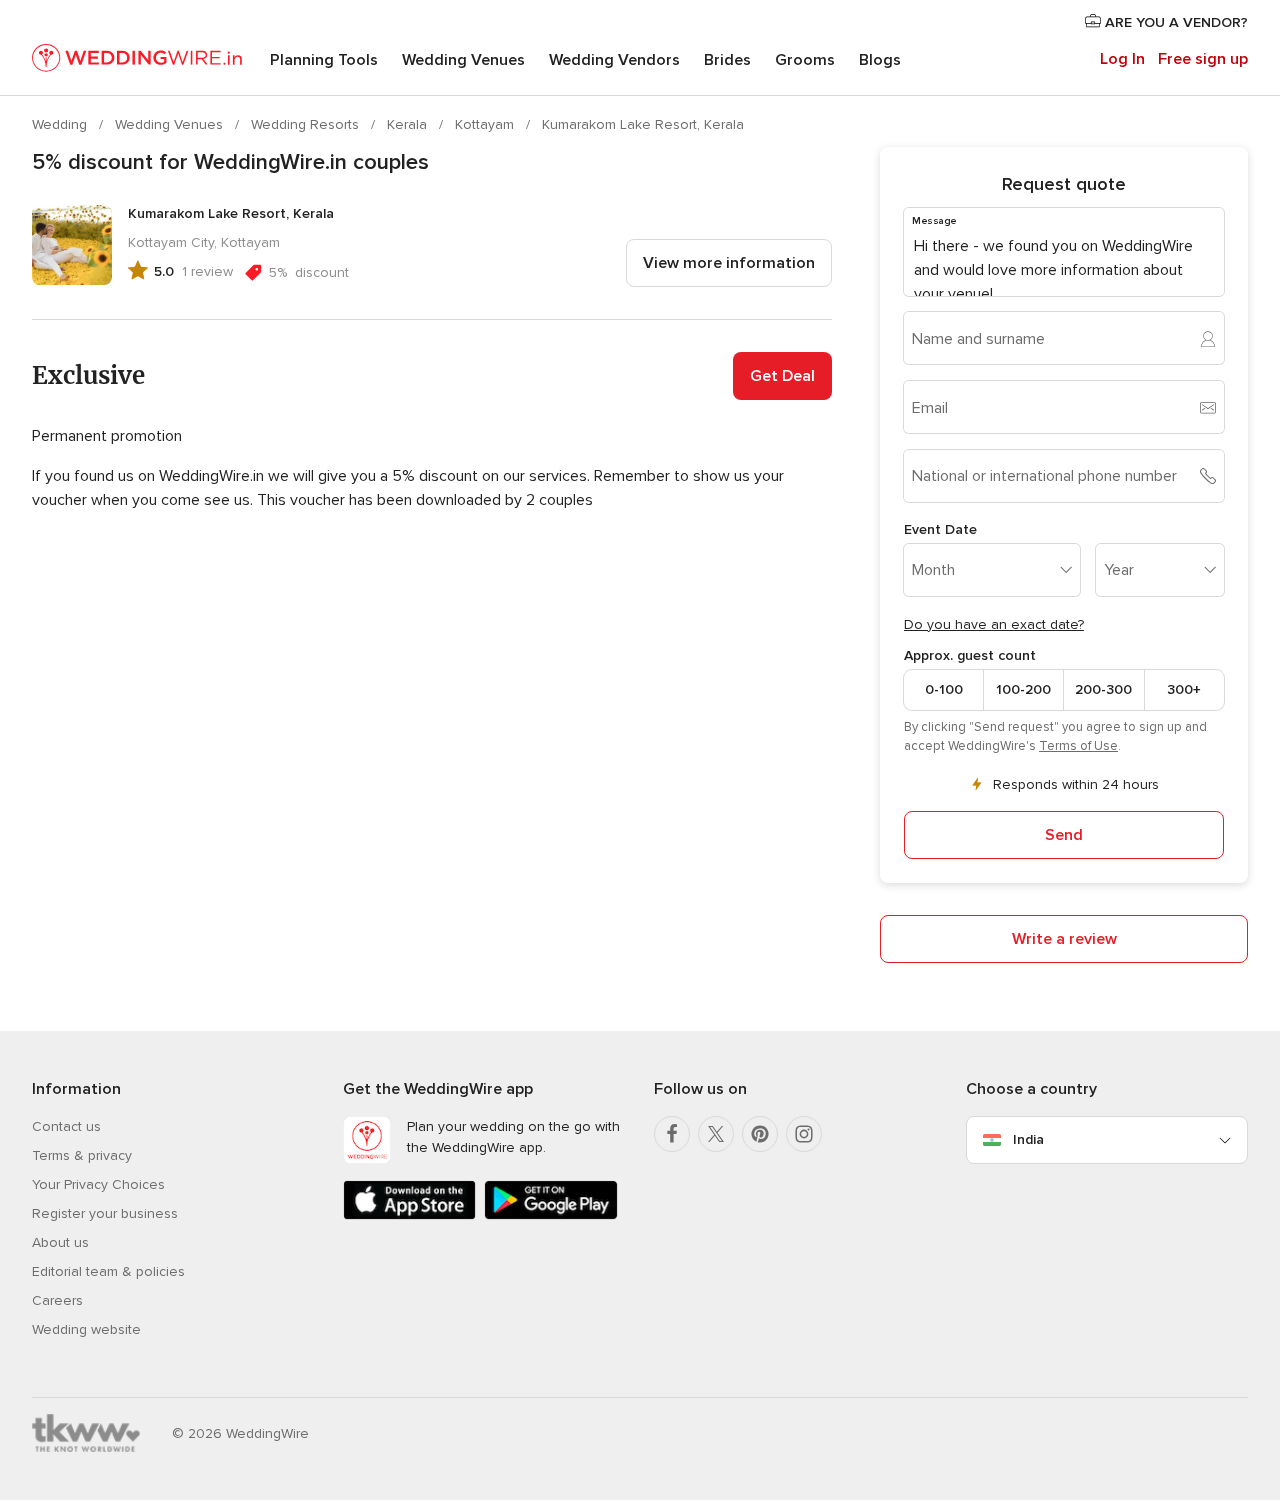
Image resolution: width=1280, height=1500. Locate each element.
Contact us (66, 1126)
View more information (729, 263)
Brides (727, 60)
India (1028, 1139)
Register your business (105, 1213)
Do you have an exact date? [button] (994, 624)
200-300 (1103, 689)
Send (1064, 835)
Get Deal (782, 376)
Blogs (880, 60)
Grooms (805, 60)
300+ (1184, 689)
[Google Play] (550, 1215)
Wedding (61, 124)
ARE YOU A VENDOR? (1174, 22)
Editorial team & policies (108, 1271)
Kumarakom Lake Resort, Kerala (643, 124)
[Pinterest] (760, 1134)
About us (60, 1242)
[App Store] (409, 1215)
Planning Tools (324, 60)
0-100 (944, 689)
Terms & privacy (82, 1155)
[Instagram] (804, 1134)
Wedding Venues (463, 60)
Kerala (409, 124)
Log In (1122, 59)
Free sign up (1203, 59)
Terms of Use (1078, 746)
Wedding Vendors (614, 60)
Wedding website (86, 1329)
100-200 (1023, 689)
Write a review (1064, 939)
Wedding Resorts (307, 124)
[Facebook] (672, 1134)
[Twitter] (716, 1134)
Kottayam (486, 124)
